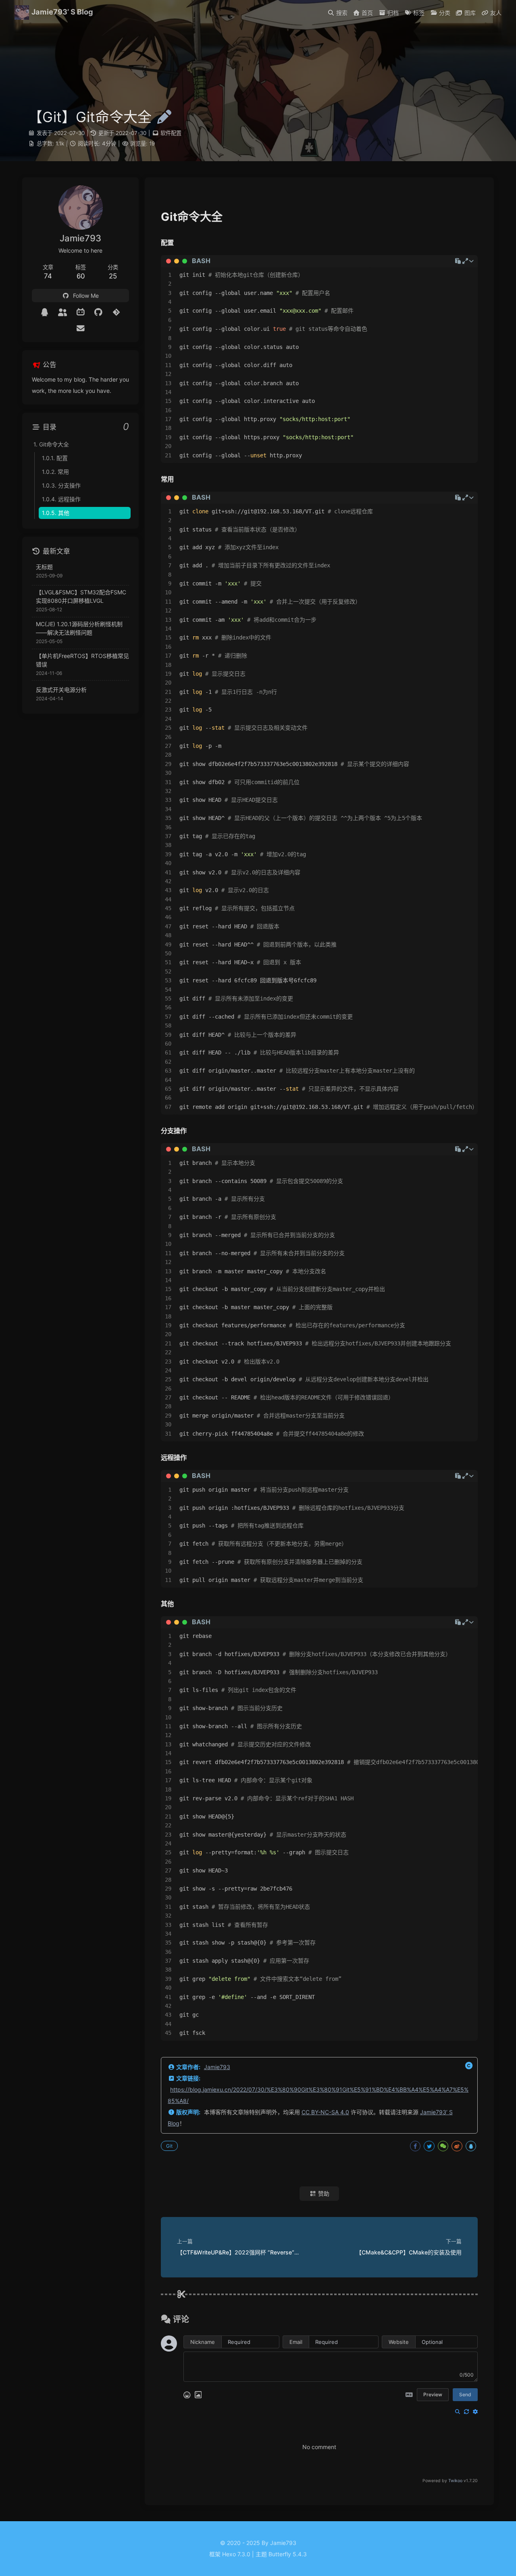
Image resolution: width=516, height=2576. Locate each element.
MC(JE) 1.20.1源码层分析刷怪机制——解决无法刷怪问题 (79, 628)
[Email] (80, 328)
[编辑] (162, 117)
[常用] (167, 479)
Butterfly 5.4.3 (288, 2554)
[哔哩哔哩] (80, 312)
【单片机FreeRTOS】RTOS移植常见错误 (82, 660)
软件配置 (171, 133)
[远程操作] (174, 1458)
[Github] (99, 312)
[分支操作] (174, 1131)
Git (169, 2146)
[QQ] (45, 312)
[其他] (167, 1604)
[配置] (167, 243)
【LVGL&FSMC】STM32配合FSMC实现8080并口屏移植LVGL (81, 596)
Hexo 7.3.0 (236, 2554)
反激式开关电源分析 (61, 690)
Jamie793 (217, 2067)
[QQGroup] (63, 312)
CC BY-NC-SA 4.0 (325, 2112)
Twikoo (455, 2481)
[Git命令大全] (192, 217)
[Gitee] (116, 312)
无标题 (44, 567)
